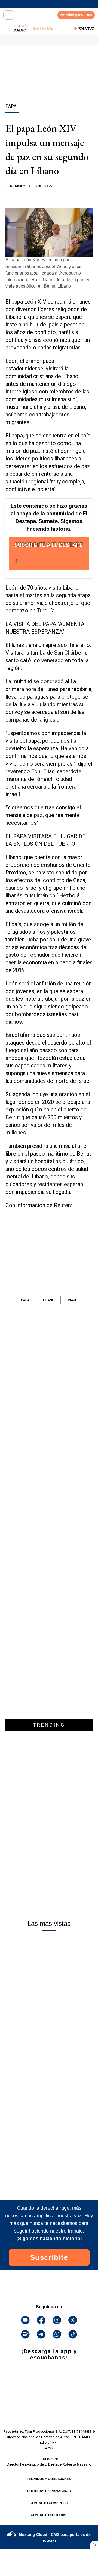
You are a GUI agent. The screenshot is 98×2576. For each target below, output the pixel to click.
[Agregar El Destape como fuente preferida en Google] (49, 197)
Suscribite (49, 2257)
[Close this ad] (94, 2545)
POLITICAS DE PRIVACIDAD (49, 2491)
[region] (49, 84)
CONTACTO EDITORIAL (49, 2515)
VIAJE (72, 1300)
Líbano (49, 1300)
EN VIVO (87, 28)
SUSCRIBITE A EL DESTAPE (49, 545)
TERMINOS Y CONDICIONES (49, 2479)
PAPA (25, 1300)
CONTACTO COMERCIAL (49, 2503)
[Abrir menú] (9, 15)
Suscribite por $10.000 (76, 15)
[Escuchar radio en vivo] (7, 28)
